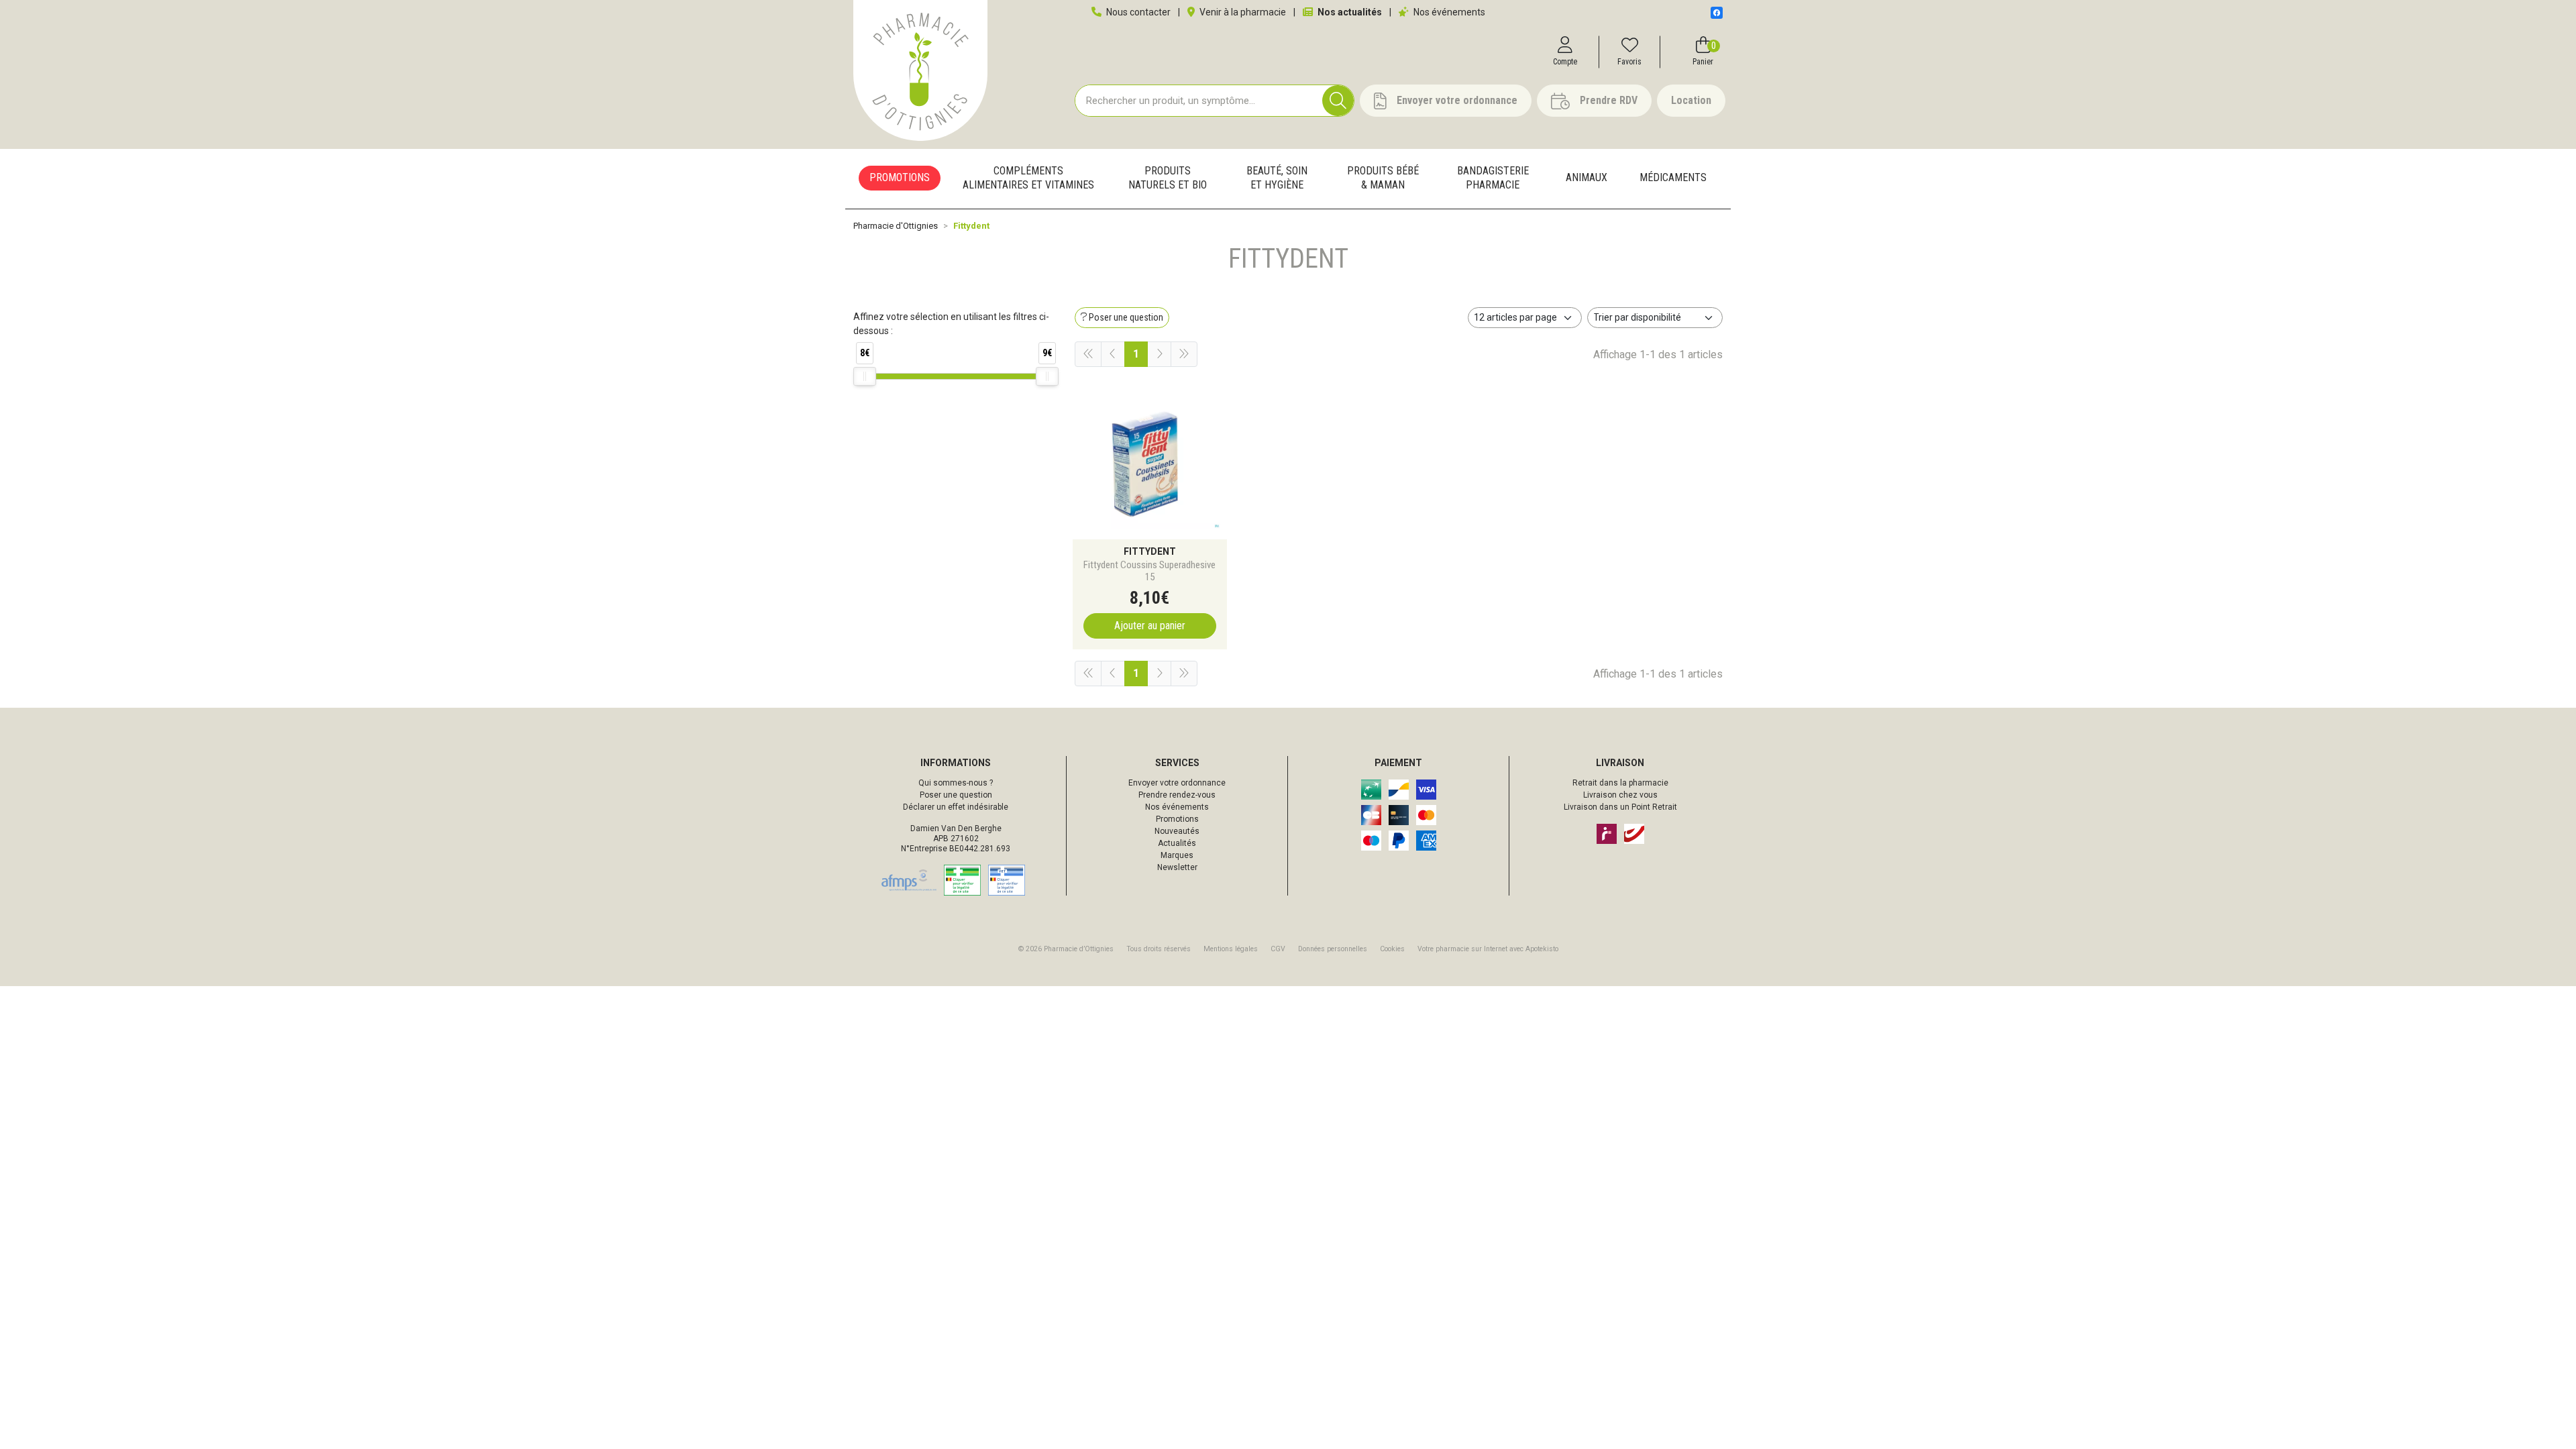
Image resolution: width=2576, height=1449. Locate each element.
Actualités (1177, 843)
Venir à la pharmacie (1242, 12)
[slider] (865, 376)
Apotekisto (1488, 949)
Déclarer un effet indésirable (956, 807)
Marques (1177, 855)
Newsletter (1177, 867)
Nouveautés (1177, 831)
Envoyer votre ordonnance (1177, 783)
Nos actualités (1349, 12)
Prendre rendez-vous (1177, 795)
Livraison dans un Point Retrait (1620, 807)
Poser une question (956, 795)
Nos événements (1448, 12)
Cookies (1392, 949)
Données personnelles (1333, 949)
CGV (1278, 949)
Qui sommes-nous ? (956, 783)
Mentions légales (1231, 949)
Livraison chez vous (1620, 795)
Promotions (1177, 819)
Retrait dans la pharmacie (1620, 783)
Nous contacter (1137, 12)
